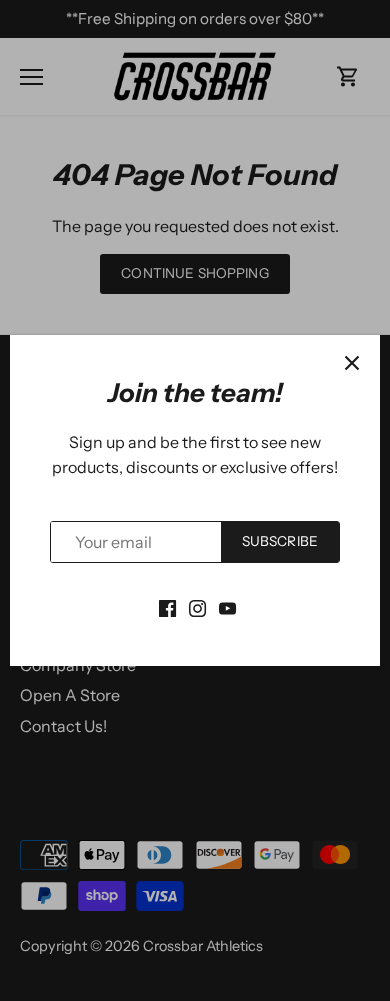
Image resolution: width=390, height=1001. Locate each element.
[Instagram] (197, 606)
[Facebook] (167, 606)
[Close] (352, 363)
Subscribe (280, 541)
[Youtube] (227, 606)
